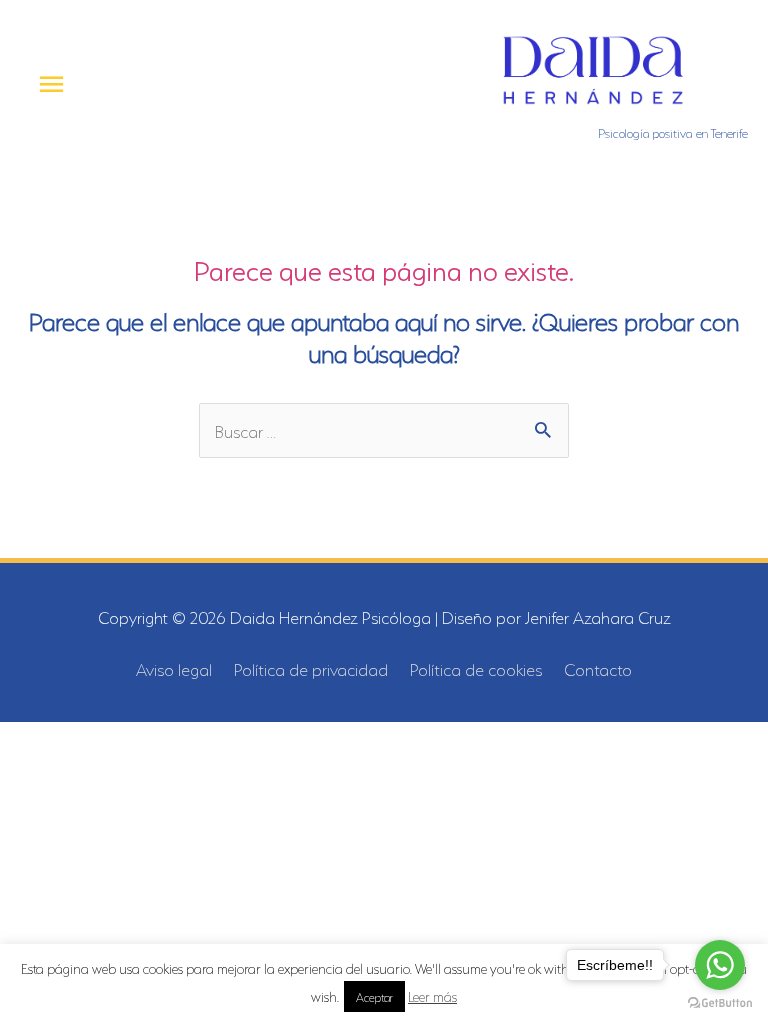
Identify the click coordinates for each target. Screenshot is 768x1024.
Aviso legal (174, 668)
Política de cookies (476, 668)
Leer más (432, 995)
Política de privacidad (311, 668)
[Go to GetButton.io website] (720, 1003)
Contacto (598, 668)
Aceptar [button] (374, 996)
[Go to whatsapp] (720, 965)
